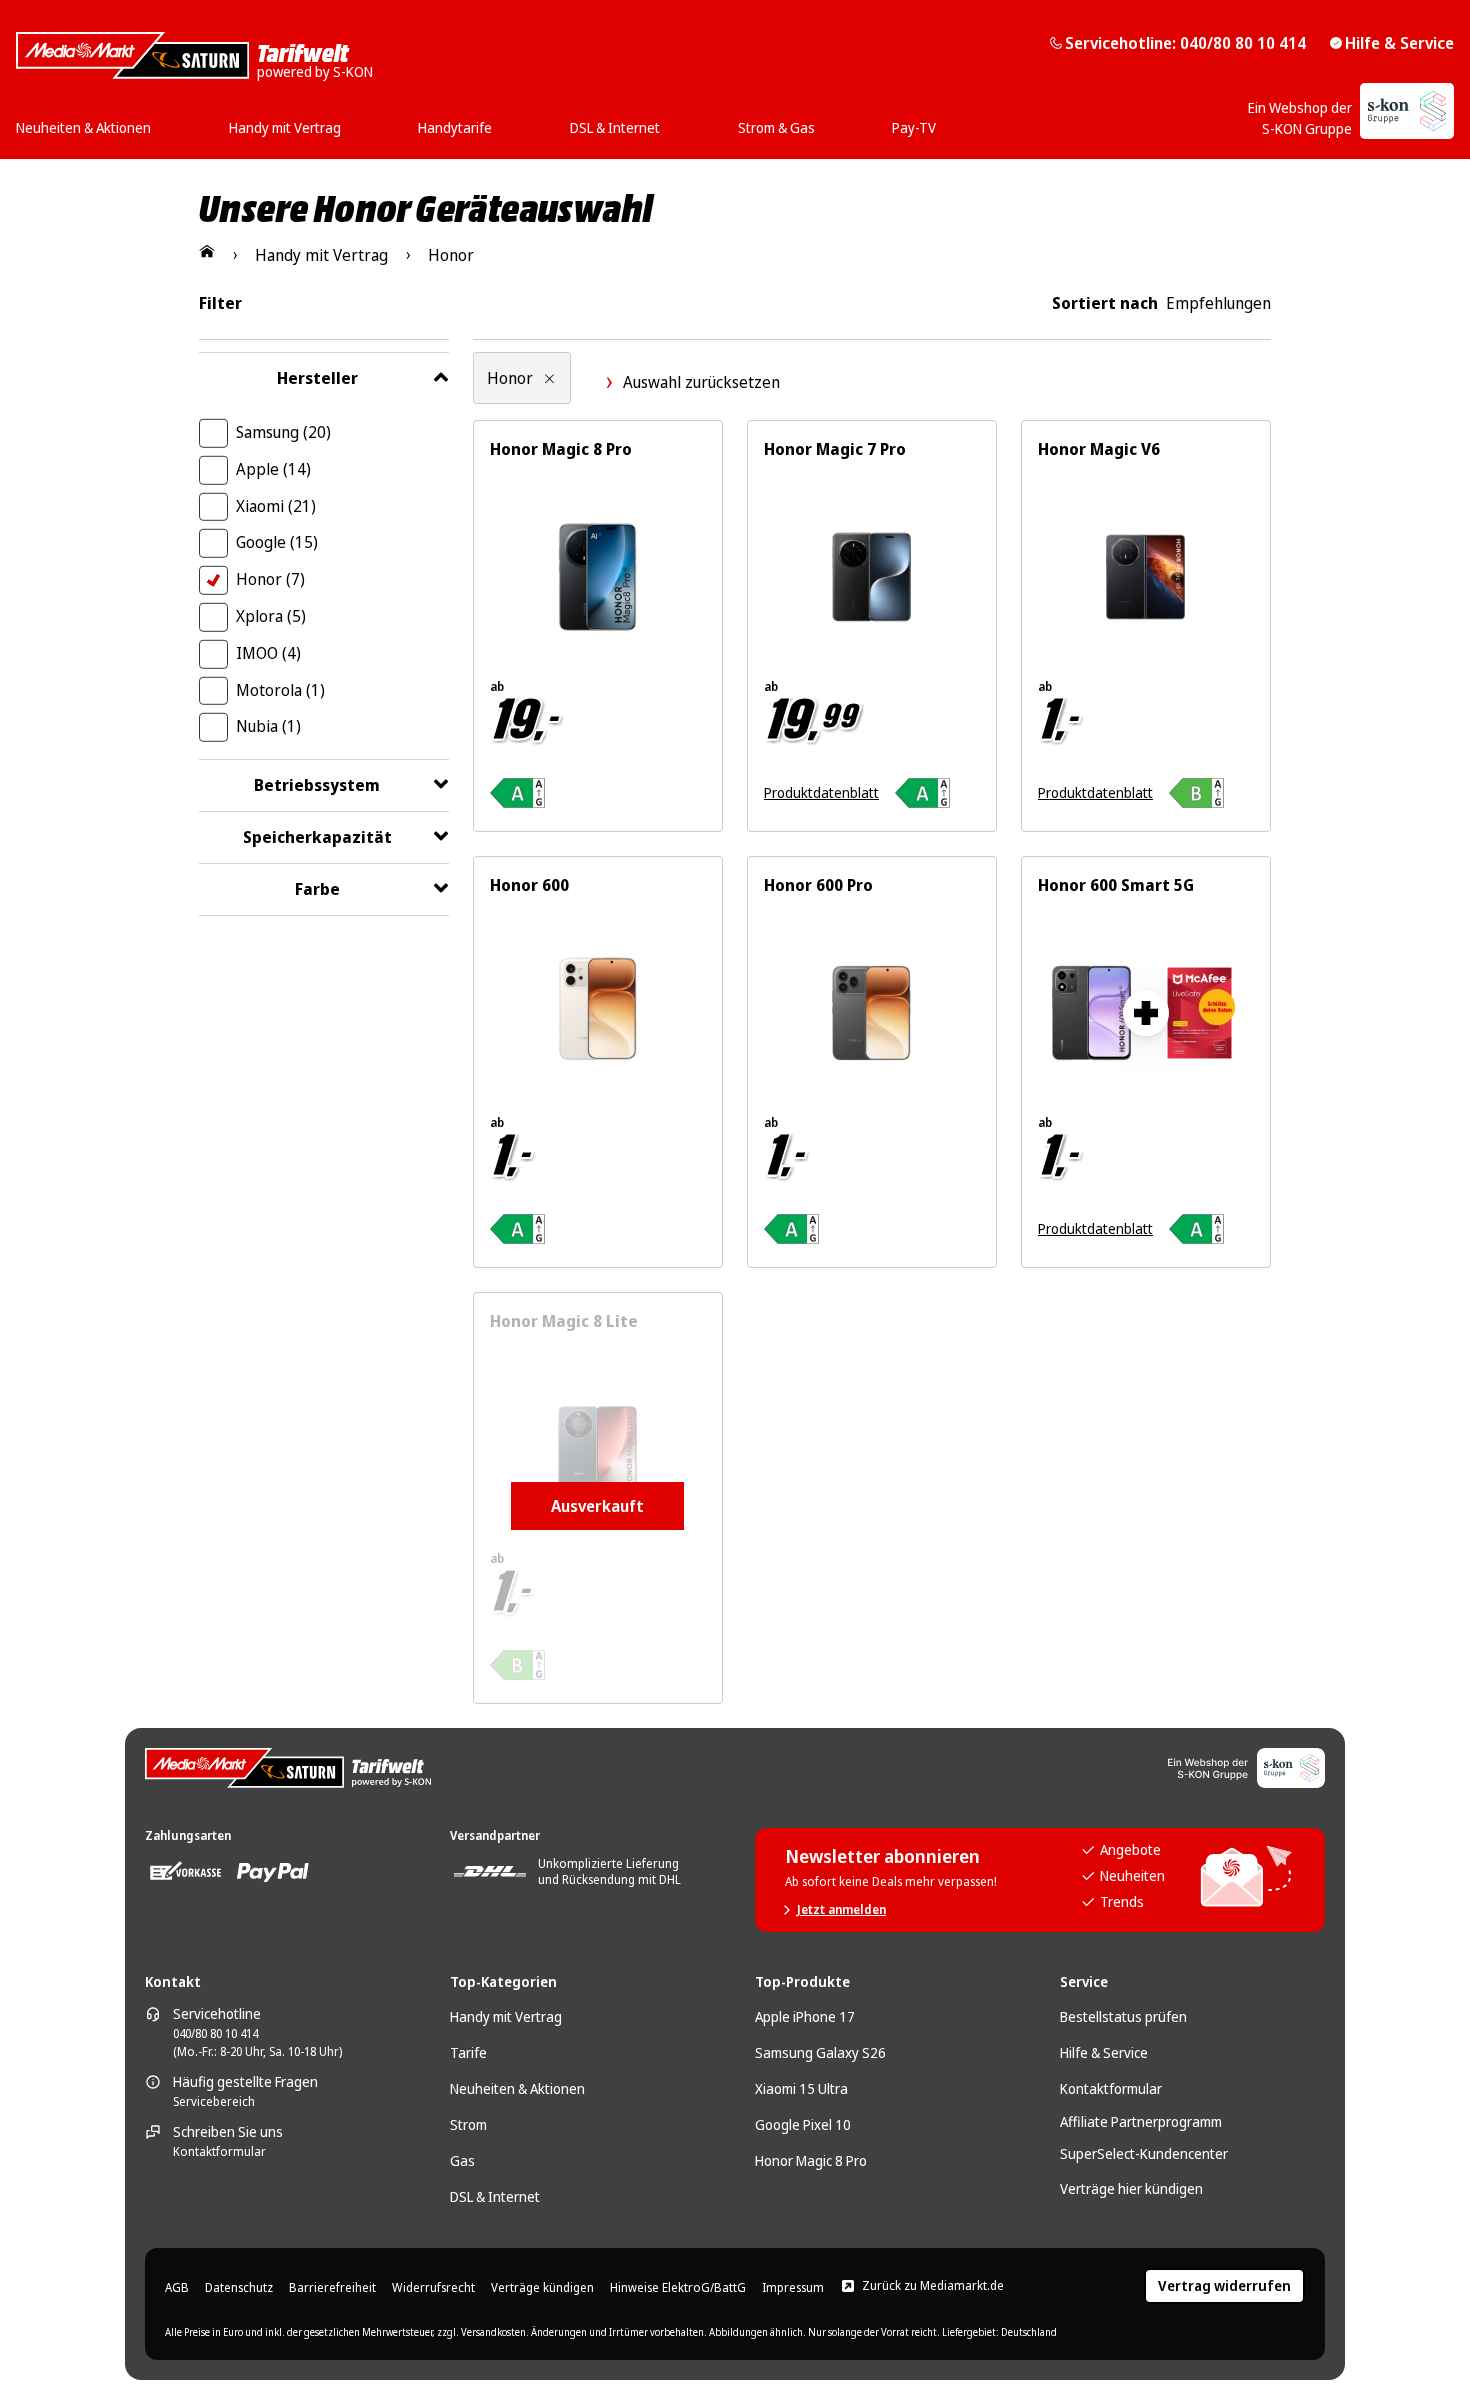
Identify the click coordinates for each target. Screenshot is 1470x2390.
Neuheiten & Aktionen (517, 2088)
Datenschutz (239, 2288)
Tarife (468, 2052)
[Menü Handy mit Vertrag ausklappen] (347, 121)
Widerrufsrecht (433, 2288)
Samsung (283, 432)
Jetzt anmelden (841, 1910)
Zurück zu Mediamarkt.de (933, 2286)
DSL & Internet (495, 2196)
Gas (462, 2160)
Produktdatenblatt (821, 792)
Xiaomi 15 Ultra (801, 2088)
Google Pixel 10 (803, 2124)
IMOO (268, 653)
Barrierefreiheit (332, 2288)
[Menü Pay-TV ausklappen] (942, 121)
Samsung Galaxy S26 (820, 2052)
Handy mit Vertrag (506, 2016)
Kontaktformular (219, 2152)
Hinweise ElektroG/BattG (678, 2288)
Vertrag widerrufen (1224, 2285)
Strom (468, 2124)
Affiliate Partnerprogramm (1141, 2121)
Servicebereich (214, 2102)
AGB (177, 2288)
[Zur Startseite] (207, 251)
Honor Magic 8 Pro (811, 2160)
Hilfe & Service (1399, 43)
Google (277, 542)
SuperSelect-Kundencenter (1144, 2153)
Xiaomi (276, 506)
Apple (273, 469)
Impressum (793, 2288)
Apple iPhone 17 (805, 2016)
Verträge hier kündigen (1131, 2188)
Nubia (268, 726)
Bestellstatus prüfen (1123, 2016)
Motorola (280, 690)
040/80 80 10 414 (215, 2034)
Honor (270, 579)
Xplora (271, 616)
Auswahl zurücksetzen (701, 382)
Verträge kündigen (542, 2288)
